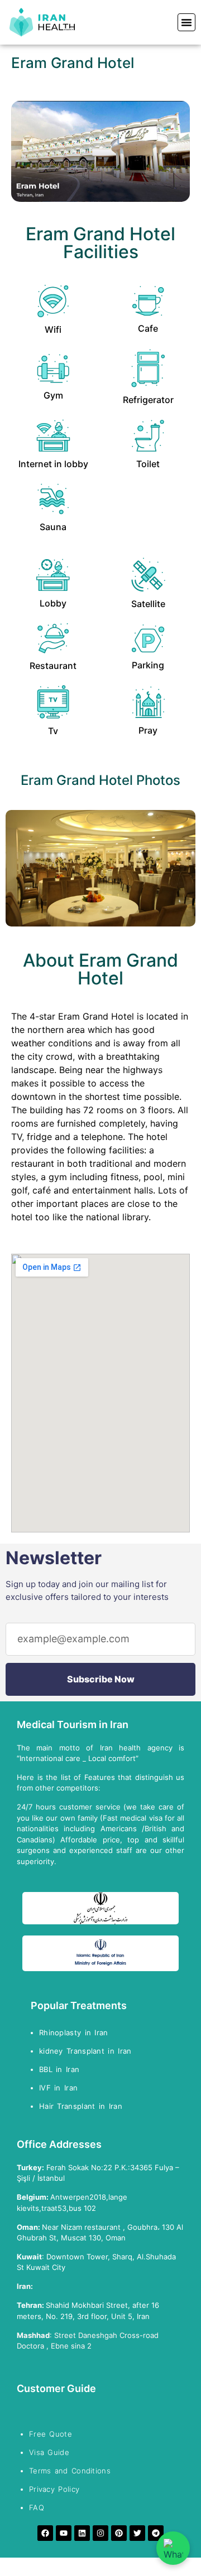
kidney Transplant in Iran (85, 2051)
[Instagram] (100, 2533)
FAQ (37, 2507)
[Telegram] (156, 2533)
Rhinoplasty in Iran (74, 2032)
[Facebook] (45, 2533)
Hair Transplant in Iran (82, 2106)
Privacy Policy (54, 2489)
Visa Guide (49, 2452)
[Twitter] (137, 2533)
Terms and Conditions (70, 2471)
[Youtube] (64, 2533)
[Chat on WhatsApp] (173, 2548)
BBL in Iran (61, 2069)
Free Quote (51, 2434)
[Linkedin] (82, 2533)
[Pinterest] (119, 2533)
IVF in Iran (60, 2088)
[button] (186, 22)
